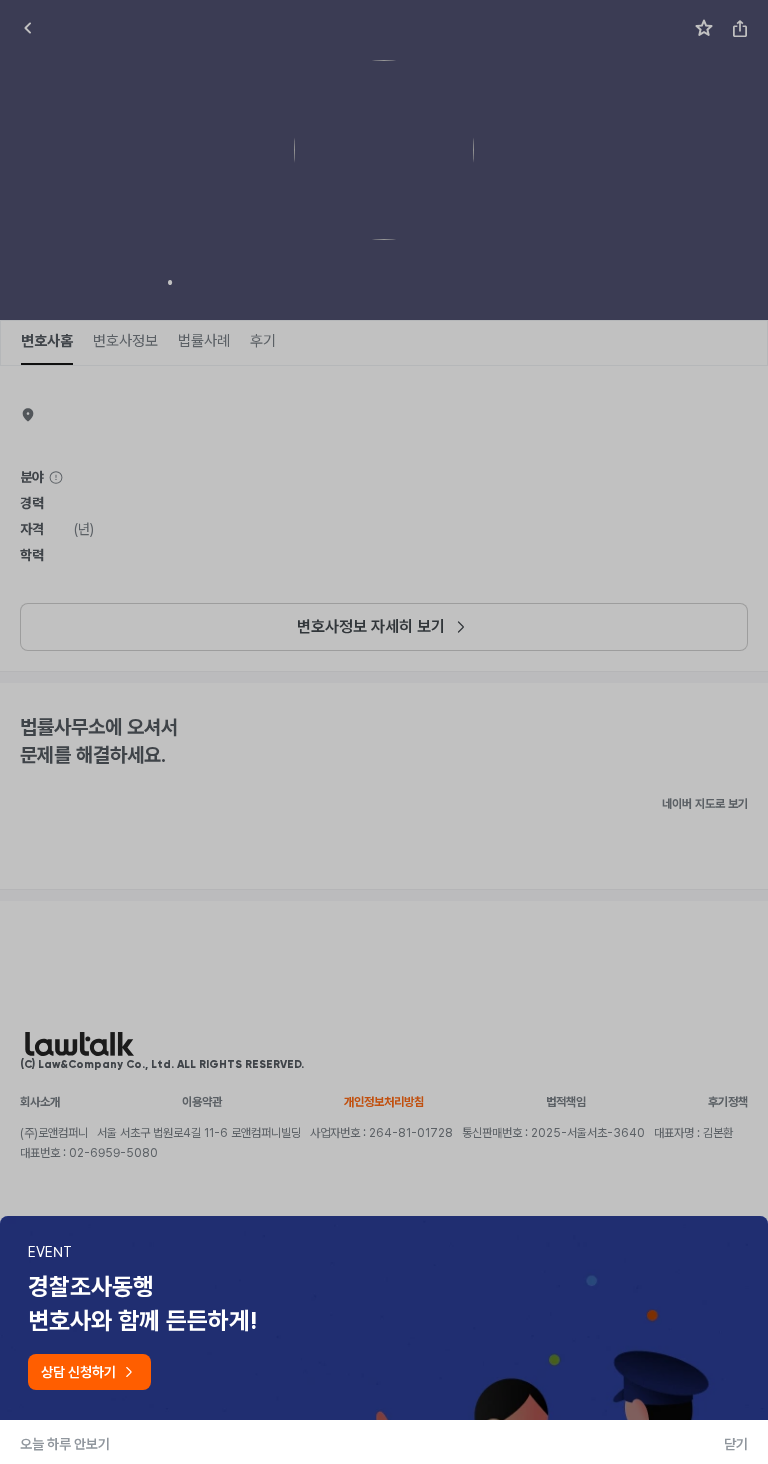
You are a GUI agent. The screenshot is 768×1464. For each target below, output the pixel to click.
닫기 (736, 1444)
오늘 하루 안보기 (65, 1444)
